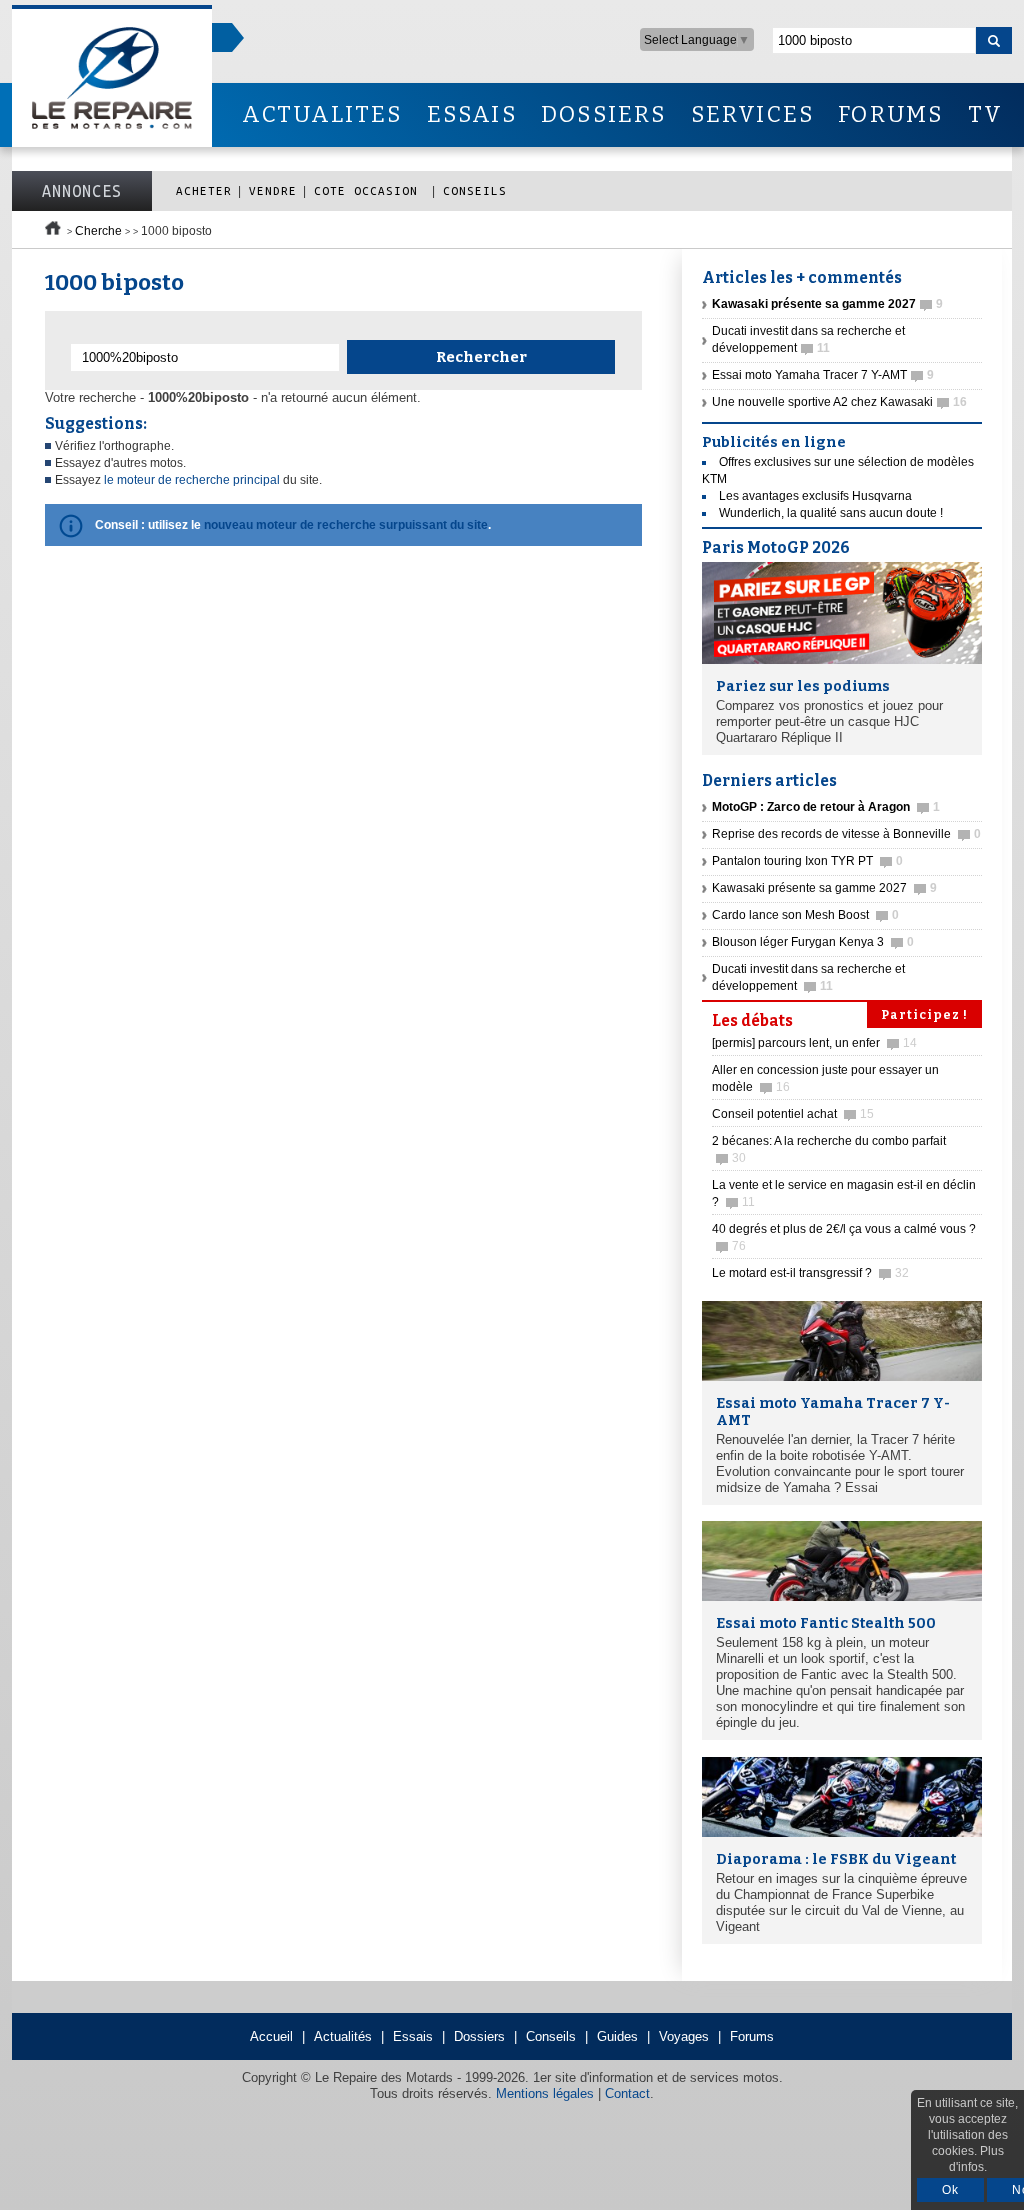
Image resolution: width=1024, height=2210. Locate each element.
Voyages (684, 2036)
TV (985, 114)
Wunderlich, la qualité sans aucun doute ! (831, 513)
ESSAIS (472, 114)
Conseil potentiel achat (793, 1114)
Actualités (343, 2036)
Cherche (98, 231)
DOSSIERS (604, 114)
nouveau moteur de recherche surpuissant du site (346, 525)
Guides (617, 2036)
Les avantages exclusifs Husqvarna (815, 496)
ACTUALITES (322, 114)
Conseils (475, 190)
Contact (627, 2093)
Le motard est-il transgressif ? (810, 1273)
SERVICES (753, 114)
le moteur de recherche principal (192, 480)
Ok (950, 2190)
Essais (413, 2036)
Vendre (273, 190)
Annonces (82, 191)
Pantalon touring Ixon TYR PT (807, 861)
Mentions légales (545, 2093)
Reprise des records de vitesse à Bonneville (846, 834)
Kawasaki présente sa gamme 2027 (824, 888)
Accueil (271, 2036)
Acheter (204, 190)
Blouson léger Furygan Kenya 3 (813, 942)
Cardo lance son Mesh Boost (805, 915)
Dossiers (479, 2036)
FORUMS (890, 114)
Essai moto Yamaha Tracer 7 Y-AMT (823, 375)
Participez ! (924, 1015)
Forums (752, 2036)
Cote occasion (370, 190)
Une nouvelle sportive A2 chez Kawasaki (839, 402)
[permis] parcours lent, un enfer (814, 1043)
